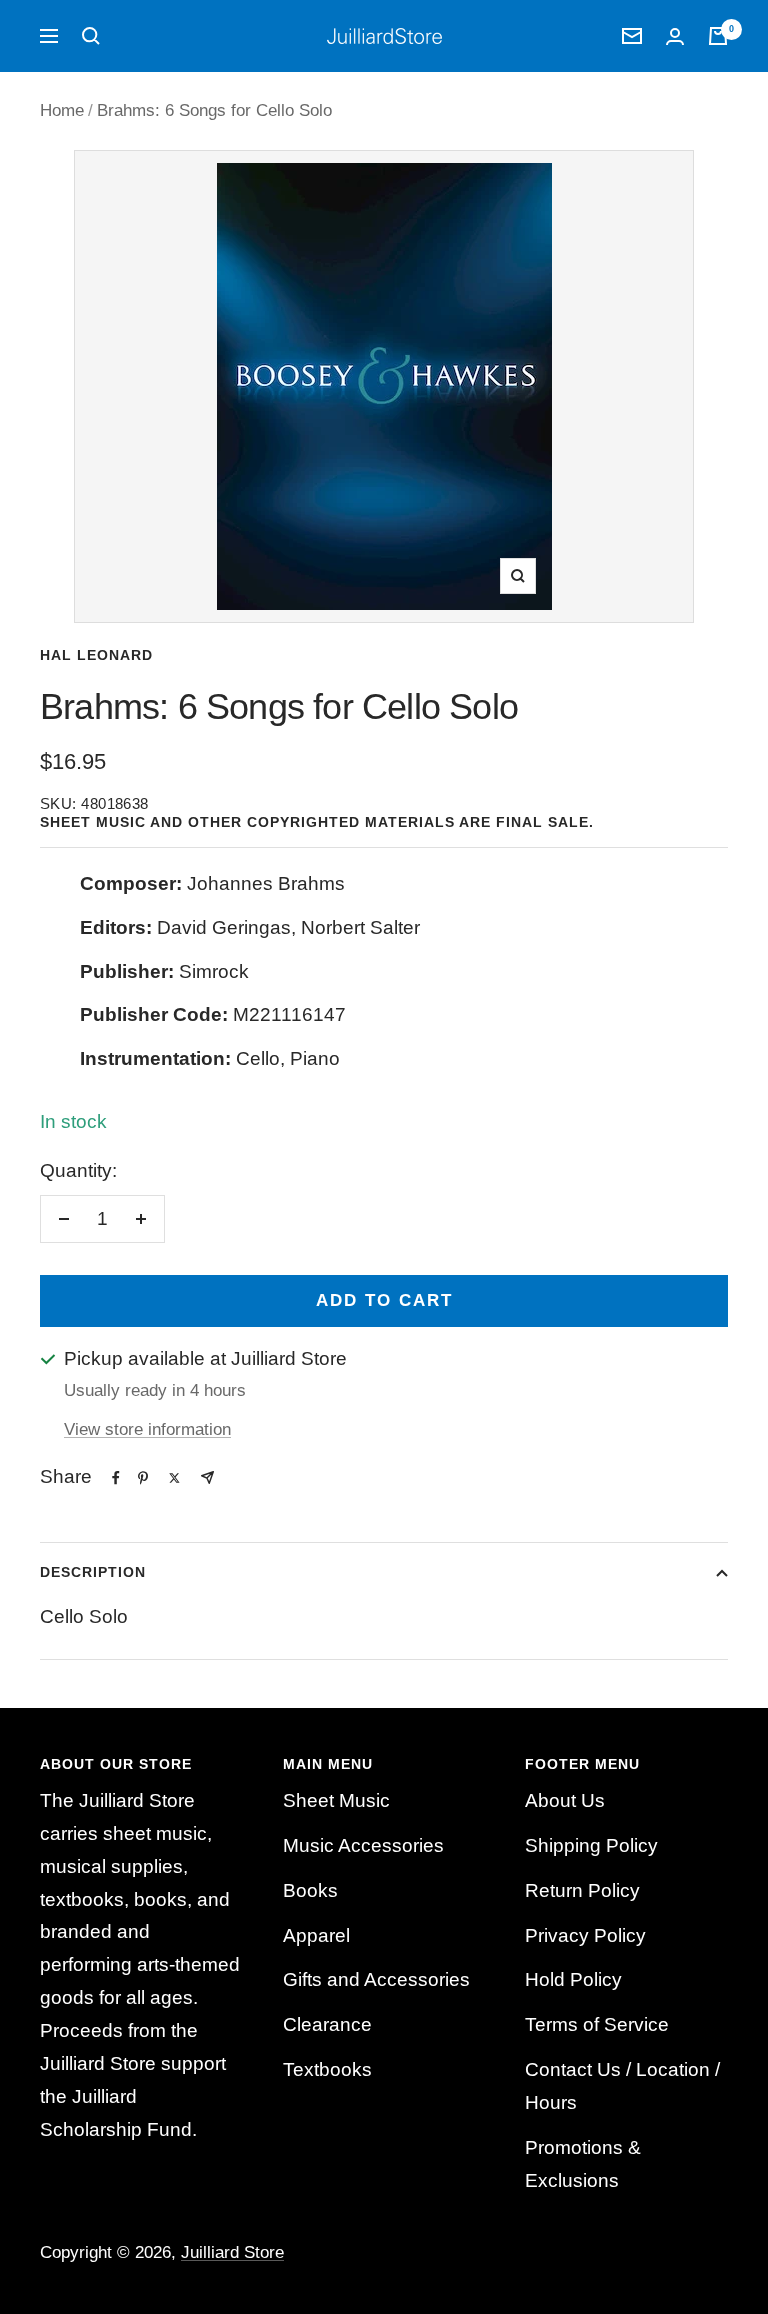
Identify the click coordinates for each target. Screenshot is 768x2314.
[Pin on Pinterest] (143, 1478)
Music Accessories (363, 1845)
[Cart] (718, 36)
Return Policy (582, 1890)
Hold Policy (573, 1979)
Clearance (327, 2024)
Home (62, 110)
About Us (565, 1800)
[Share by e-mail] (207, 1477)
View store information (147, 1429)
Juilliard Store (232, 2252)
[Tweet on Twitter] (174, 1478)
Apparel (316, 1935)
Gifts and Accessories (376, 1979)
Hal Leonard (96, 655)
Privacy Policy (585, 1935)
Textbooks (327, 2069)
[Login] (675, 36)
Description (93, 1572)
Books (310, 1890)
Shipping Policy (591, 1845)
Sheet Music (336, 1800)
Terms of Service (597, 2024)
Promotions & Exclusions (583, 2164)
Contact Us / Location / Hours (622, 2086)
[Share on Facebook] (116, 1478)
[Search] (91, 36)
